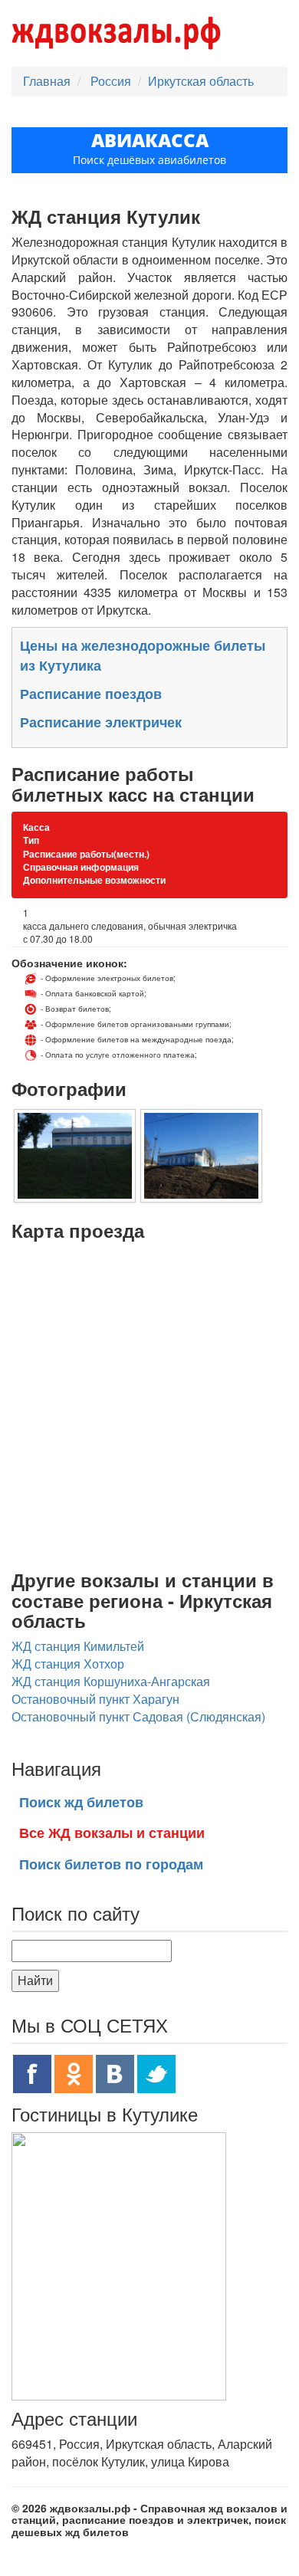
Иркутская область (201, 81)
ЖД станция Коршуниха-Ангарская (111, 1681)
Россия (112, 81)
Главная (47, 81)
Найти (35, 1980)
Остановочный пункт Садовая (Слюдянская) (138, 1716)
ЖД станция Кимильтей (78, 1646)
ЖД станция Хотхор (68, 1664)
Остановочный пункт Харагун (95, 1699)
